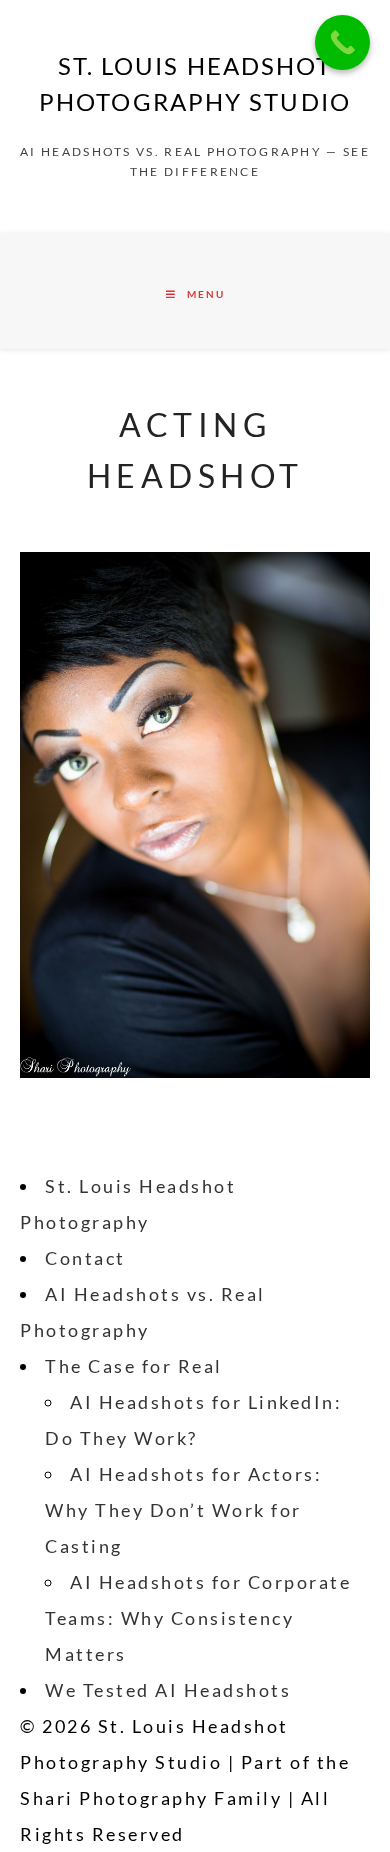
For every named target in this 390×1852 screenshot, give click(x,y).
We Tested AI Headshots (168, 1690)
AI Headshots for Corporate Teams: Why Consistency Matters (198, 1618)
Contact (85, 1258)
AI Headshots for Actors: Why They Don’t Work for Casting (183, 1510)
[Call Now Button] (342, 42)
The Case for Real (134, 1366)
